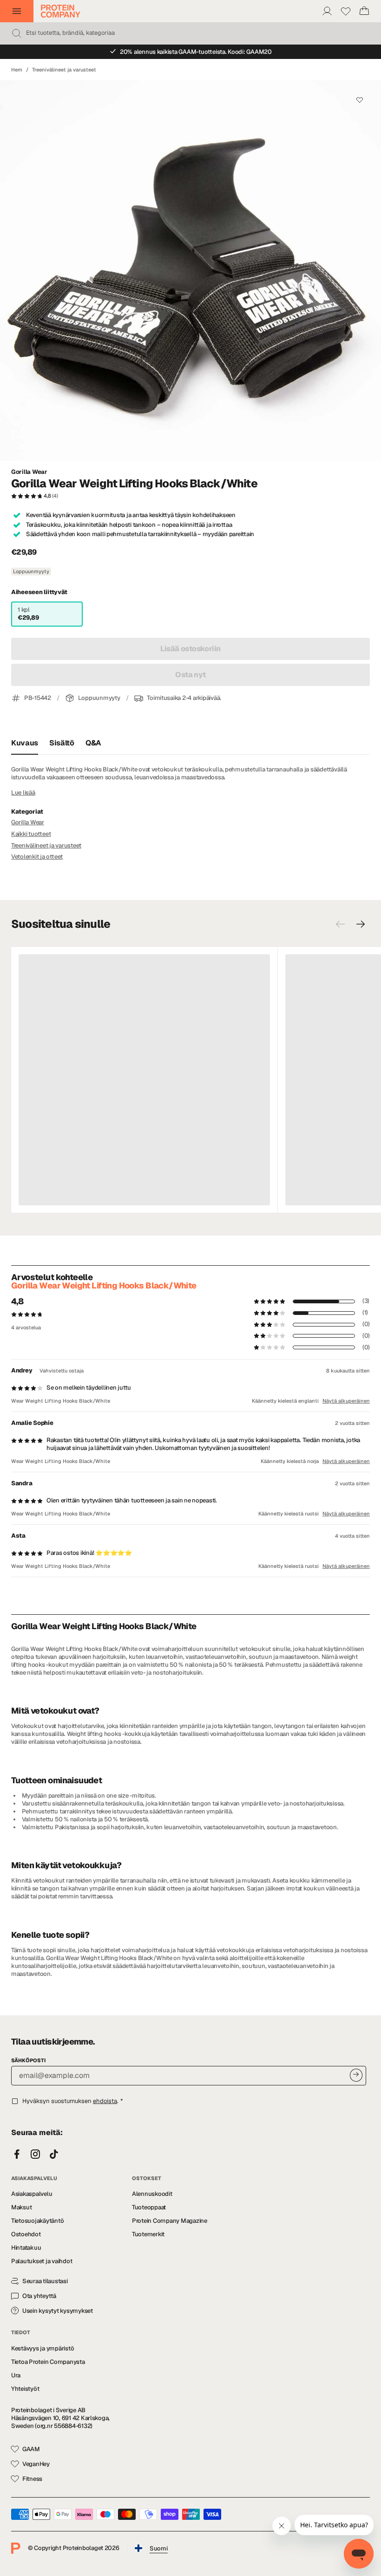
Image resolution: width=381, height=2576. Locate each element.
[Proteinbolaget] (61, 11)
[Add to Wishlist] (359, 100)
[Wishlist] (346, 11)
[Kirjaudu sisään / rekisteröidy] (327, 11)
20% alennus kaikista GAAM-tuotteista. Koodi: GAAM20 (196, 52)
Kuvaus (25, 743)
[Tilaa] (356, 2075)
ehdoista (105, 2101)
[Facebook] (17, 2155)
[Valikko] (17, 11)
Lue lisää (23, 793)
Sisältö (62, 743)
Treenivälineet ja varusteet (64, 70)
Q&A (93, 743)
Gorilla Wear (29, 472)
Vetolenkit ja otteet (37, 857)
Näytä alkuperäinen (346, 1401)
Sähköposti (28, 2060)
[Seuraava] (361, 924)
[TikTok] (54, 2155)
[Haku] (17, 33)
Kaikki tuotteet (31, 834)
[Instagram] (35, 2155)
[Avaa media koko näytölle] (190, 271)
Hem (17, 70)
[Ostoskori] (364, 11)
